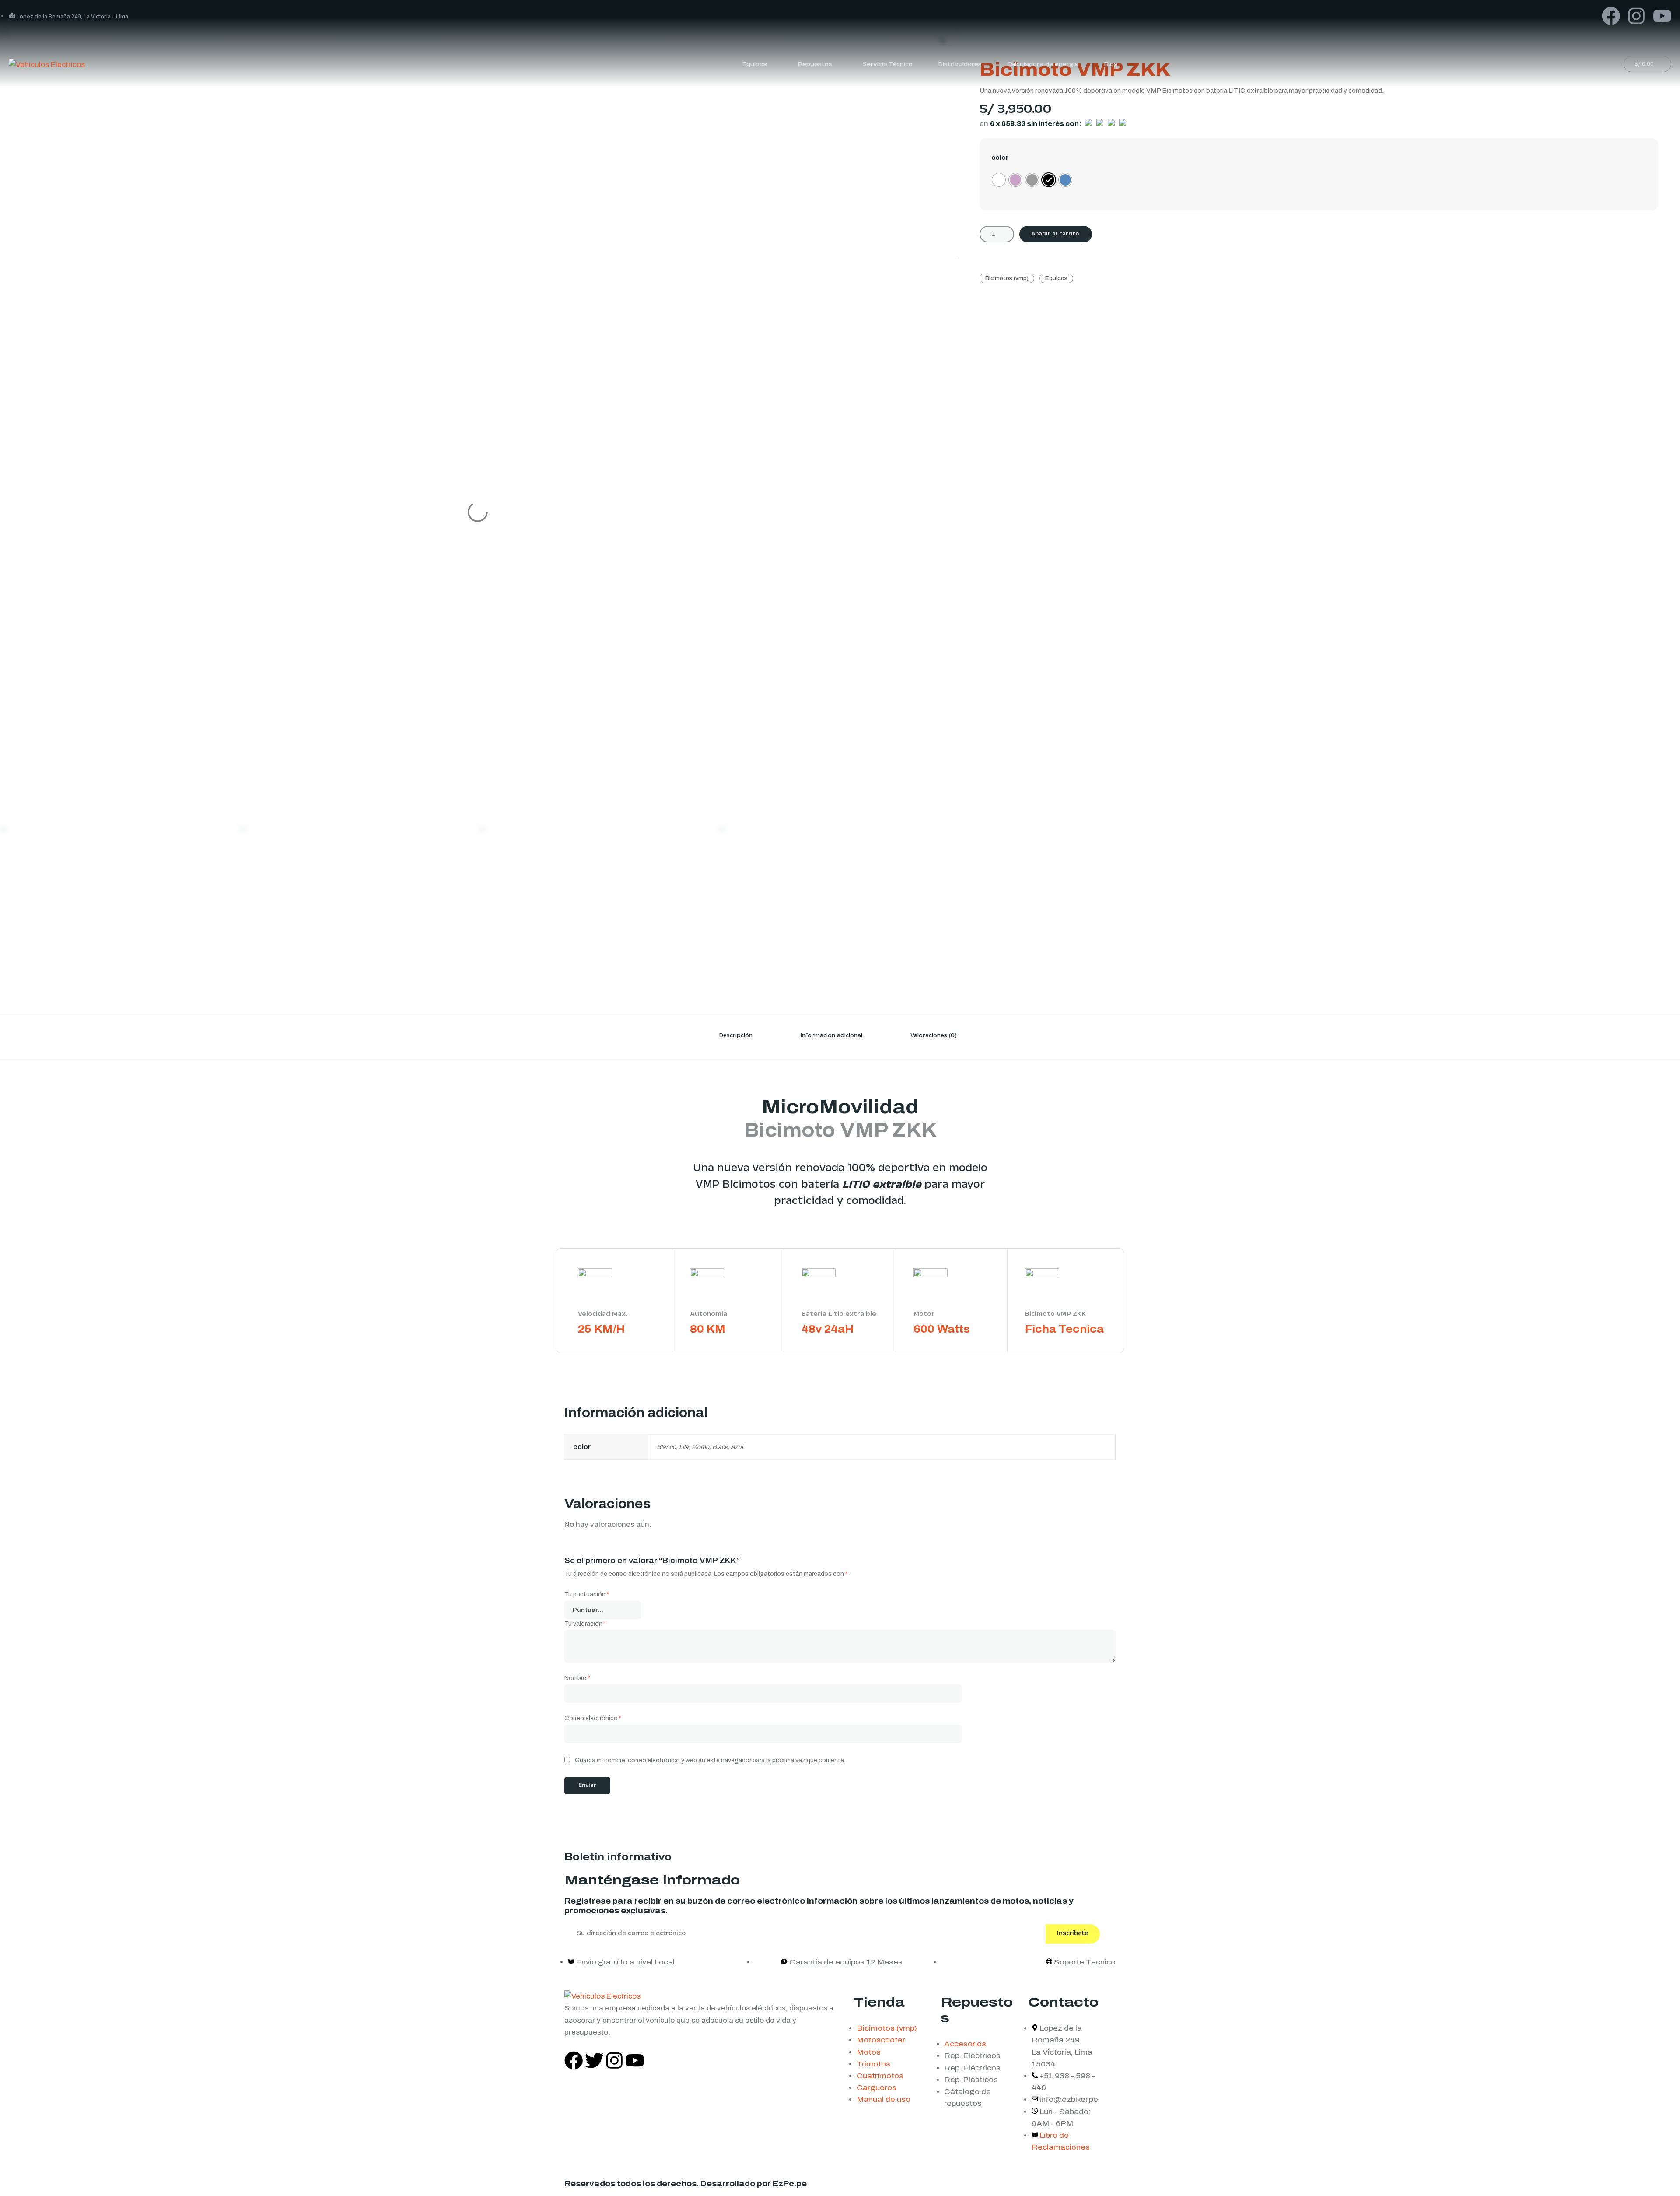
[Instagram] (1636, 16)
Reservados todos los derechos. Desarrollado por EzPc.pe (686, 2184)
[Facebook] (1611, 16)
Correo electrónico (593, 1718)
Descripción (736, 1036)
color (1000, 158)
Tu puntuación (587, 1594)
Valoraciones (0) (934, 1036)
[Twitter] (594, 2061)
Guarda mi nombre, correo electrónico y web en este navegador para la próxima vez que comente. (710, 1760)
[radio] (999, 180)
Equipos (1056, 278)
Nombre (577, 1678)
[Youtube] (1662, 16)
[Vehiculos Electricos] (47, 64)
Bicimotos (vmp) (1007, 278)
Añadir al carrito (1055, 235)
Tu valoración (585, 1624)
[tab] (736, 1035)
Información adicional (831, 1036)
